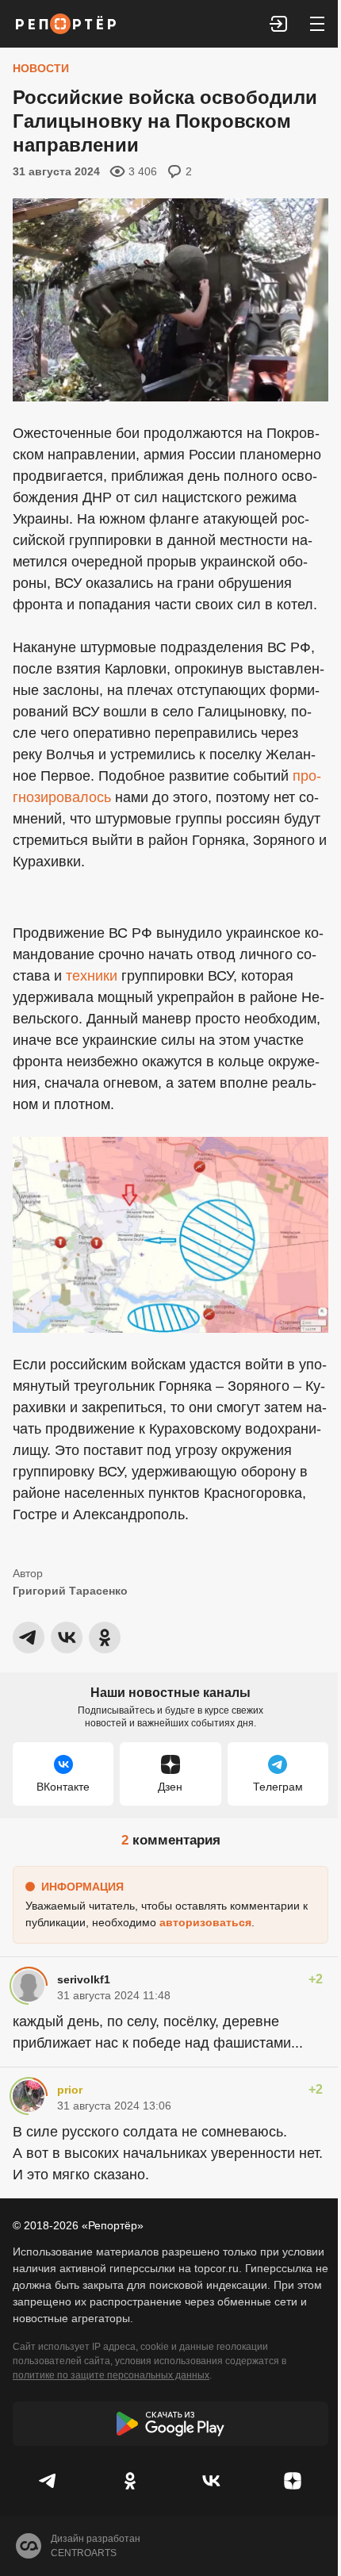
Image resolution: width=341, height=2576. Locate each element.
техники (92, 976)
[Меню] (317, 24)
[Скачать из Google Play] (170, 2424)
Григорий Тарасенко (70, 1591)
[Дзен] (293, 2481)
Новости (41, 68)
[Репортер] (66, 24)
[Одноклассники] (130, 2481)
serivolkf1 (84, 1979)
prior (70, 2090)
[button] (279, 24)
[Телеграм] (49, 2481)
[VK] (211, 2481)
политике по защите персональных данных (111, 2375)
